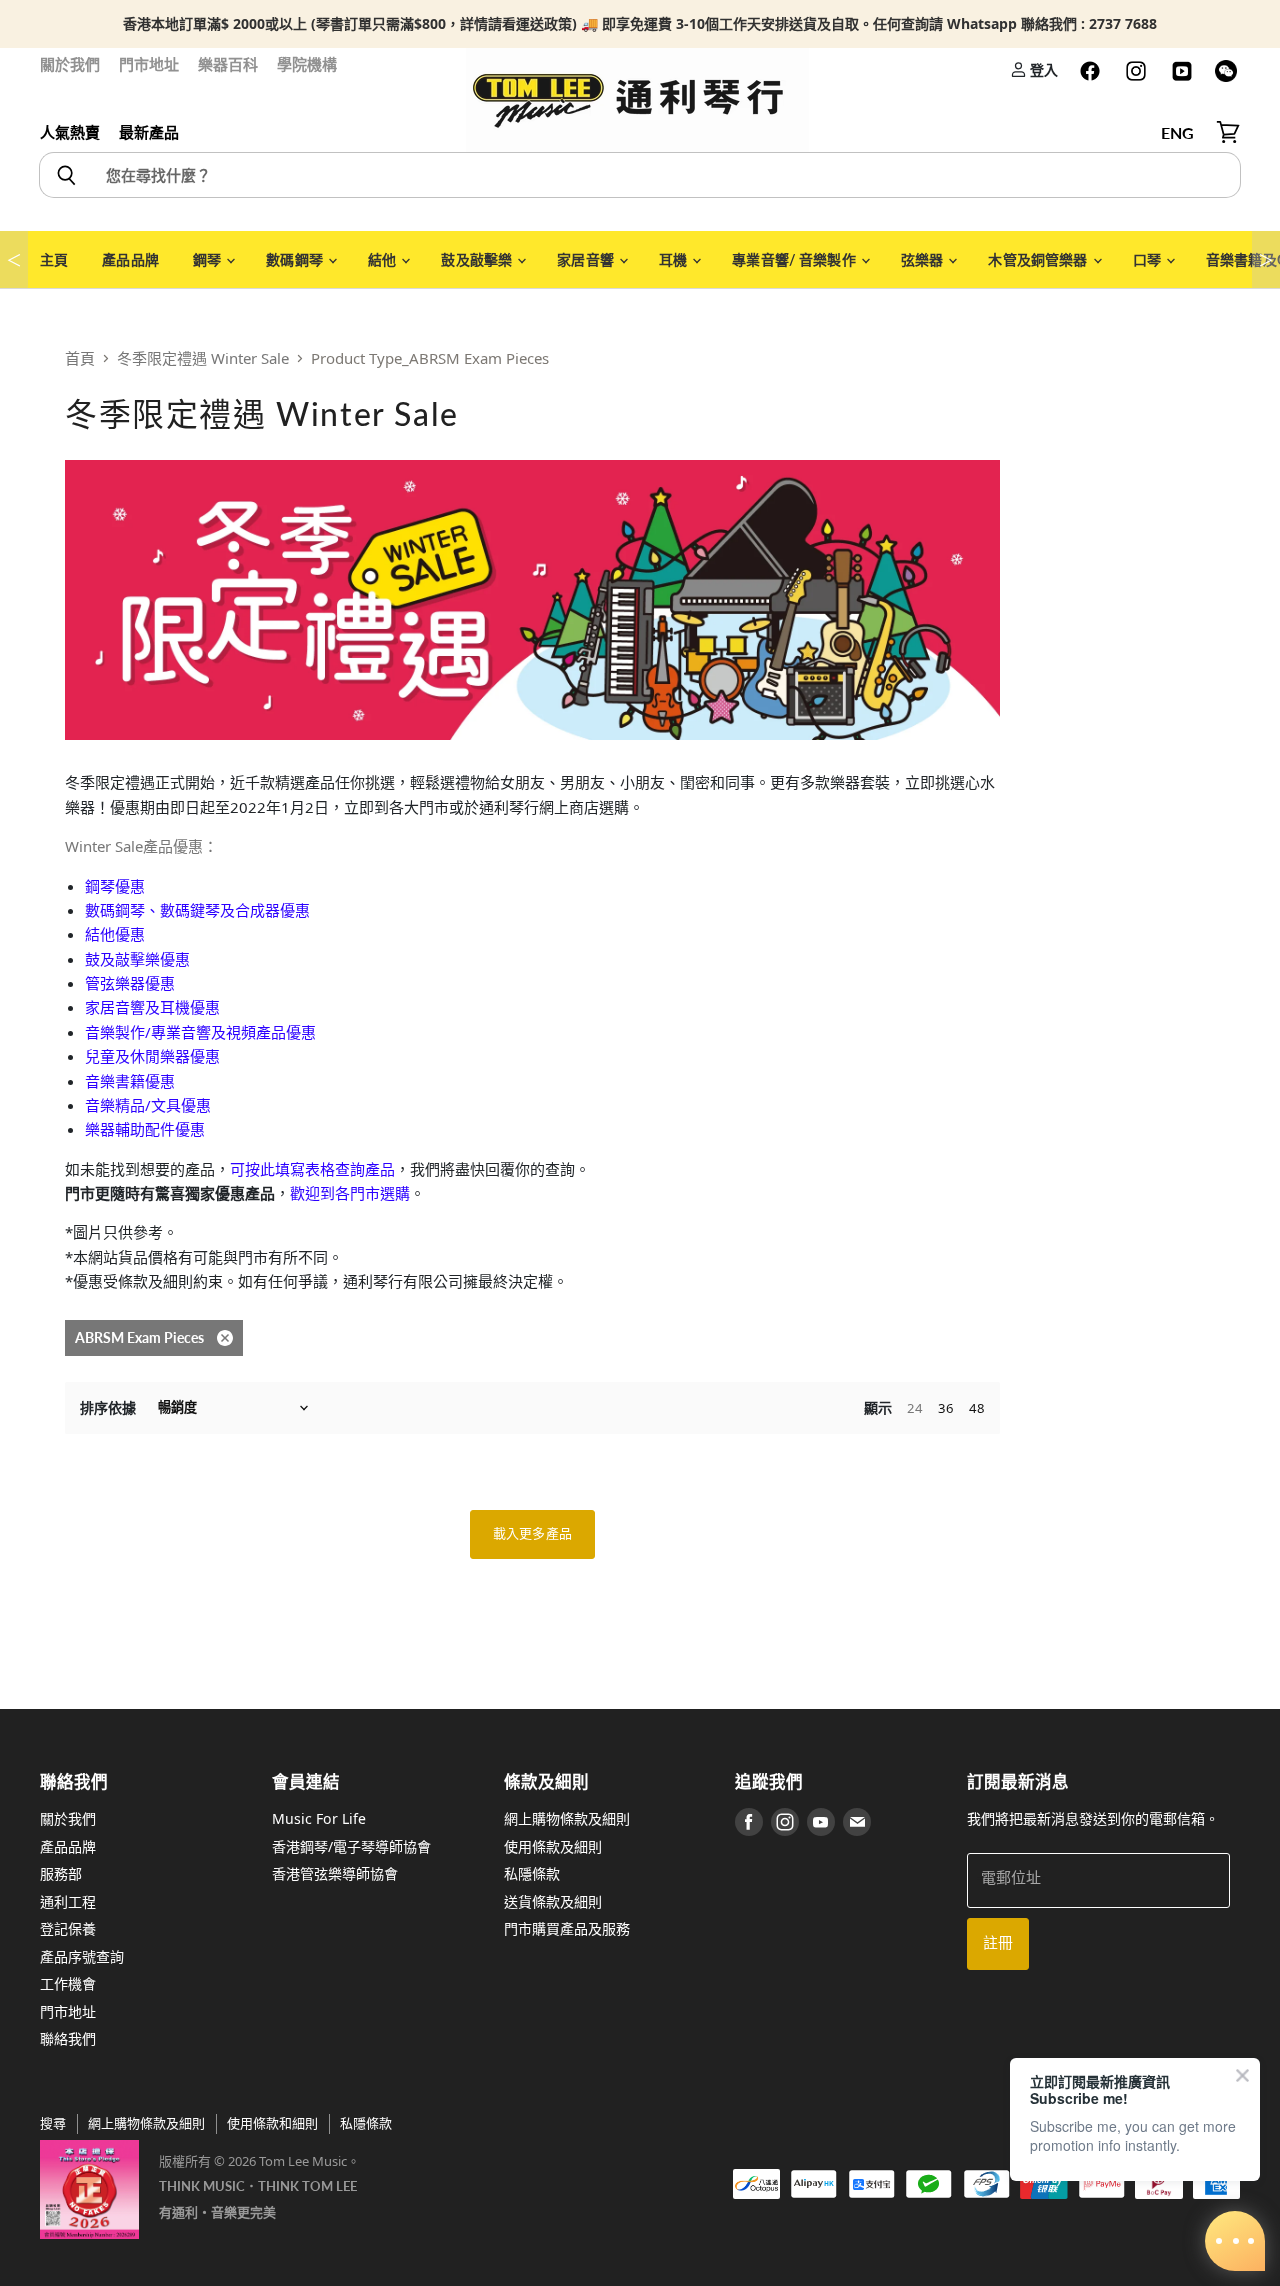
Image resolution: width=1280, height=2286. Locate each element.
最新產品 (149, 132)
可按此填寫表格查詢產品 (312, 1169)
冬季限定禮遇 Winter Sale (203, 358)
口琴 (1148, 259)
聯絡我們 (68, 2038)
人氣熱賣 (70, 132)
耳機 (674, 259)
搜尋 (53, 2123)
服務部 (61, 1873)
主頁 (54, 259)
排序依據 (108, 1407)
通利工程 (68, 1901)
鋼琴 (208, 259)
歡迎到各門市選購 (350, 1193)
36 (946, 1408)
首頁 (80, 358)
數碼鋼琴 (296, 259)
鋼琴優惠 (115, 886)
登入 (1042, 69)
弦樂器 (924, 259)
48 (977, 1408)
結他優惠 (115, 934)
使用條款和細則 (272, 2123)
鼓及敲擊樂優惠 (137, 959)
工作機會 (68, 1983)
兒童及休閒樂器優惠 (152, 1056)
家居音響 (587, 259)
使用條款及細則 (553, 1846)
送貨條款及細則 (553, 1901)
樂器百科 (228, 64)
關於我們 (70, 64)
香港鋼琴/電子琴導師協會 (351, 1846)
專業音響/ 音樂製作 (795, 259)
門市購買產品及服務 (567, 1928)
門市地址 (149, 64)
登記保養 (68, 1928)
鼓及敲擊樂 (478, 259)
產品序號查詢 (82, 1956)
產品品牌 (130, 259)
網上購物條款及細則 (567, 1818)
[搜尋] (65, 175)
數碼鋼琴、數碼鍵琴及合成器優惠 (197, 910)
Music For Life (319, 1818)
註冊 (998, 1943)
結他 (383, 259)
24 (915, 1408)
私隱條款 (532, 1873)
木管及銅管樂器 (1039, 259)
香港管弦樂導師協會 (335, 1873)
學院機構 (307, 64)
